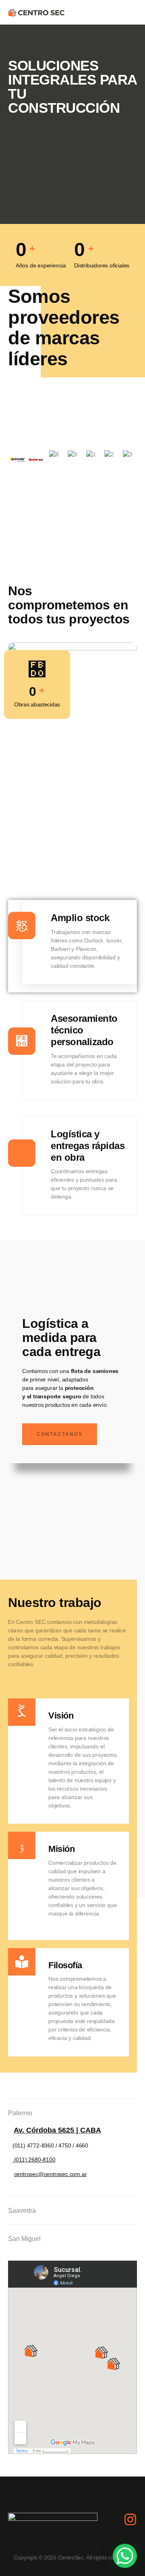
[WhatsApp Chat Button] (125, 2556)
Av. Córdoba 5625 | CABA (57, 2130)
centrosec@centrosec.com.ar (51, 2174)
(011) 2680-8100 (34, 2160)
